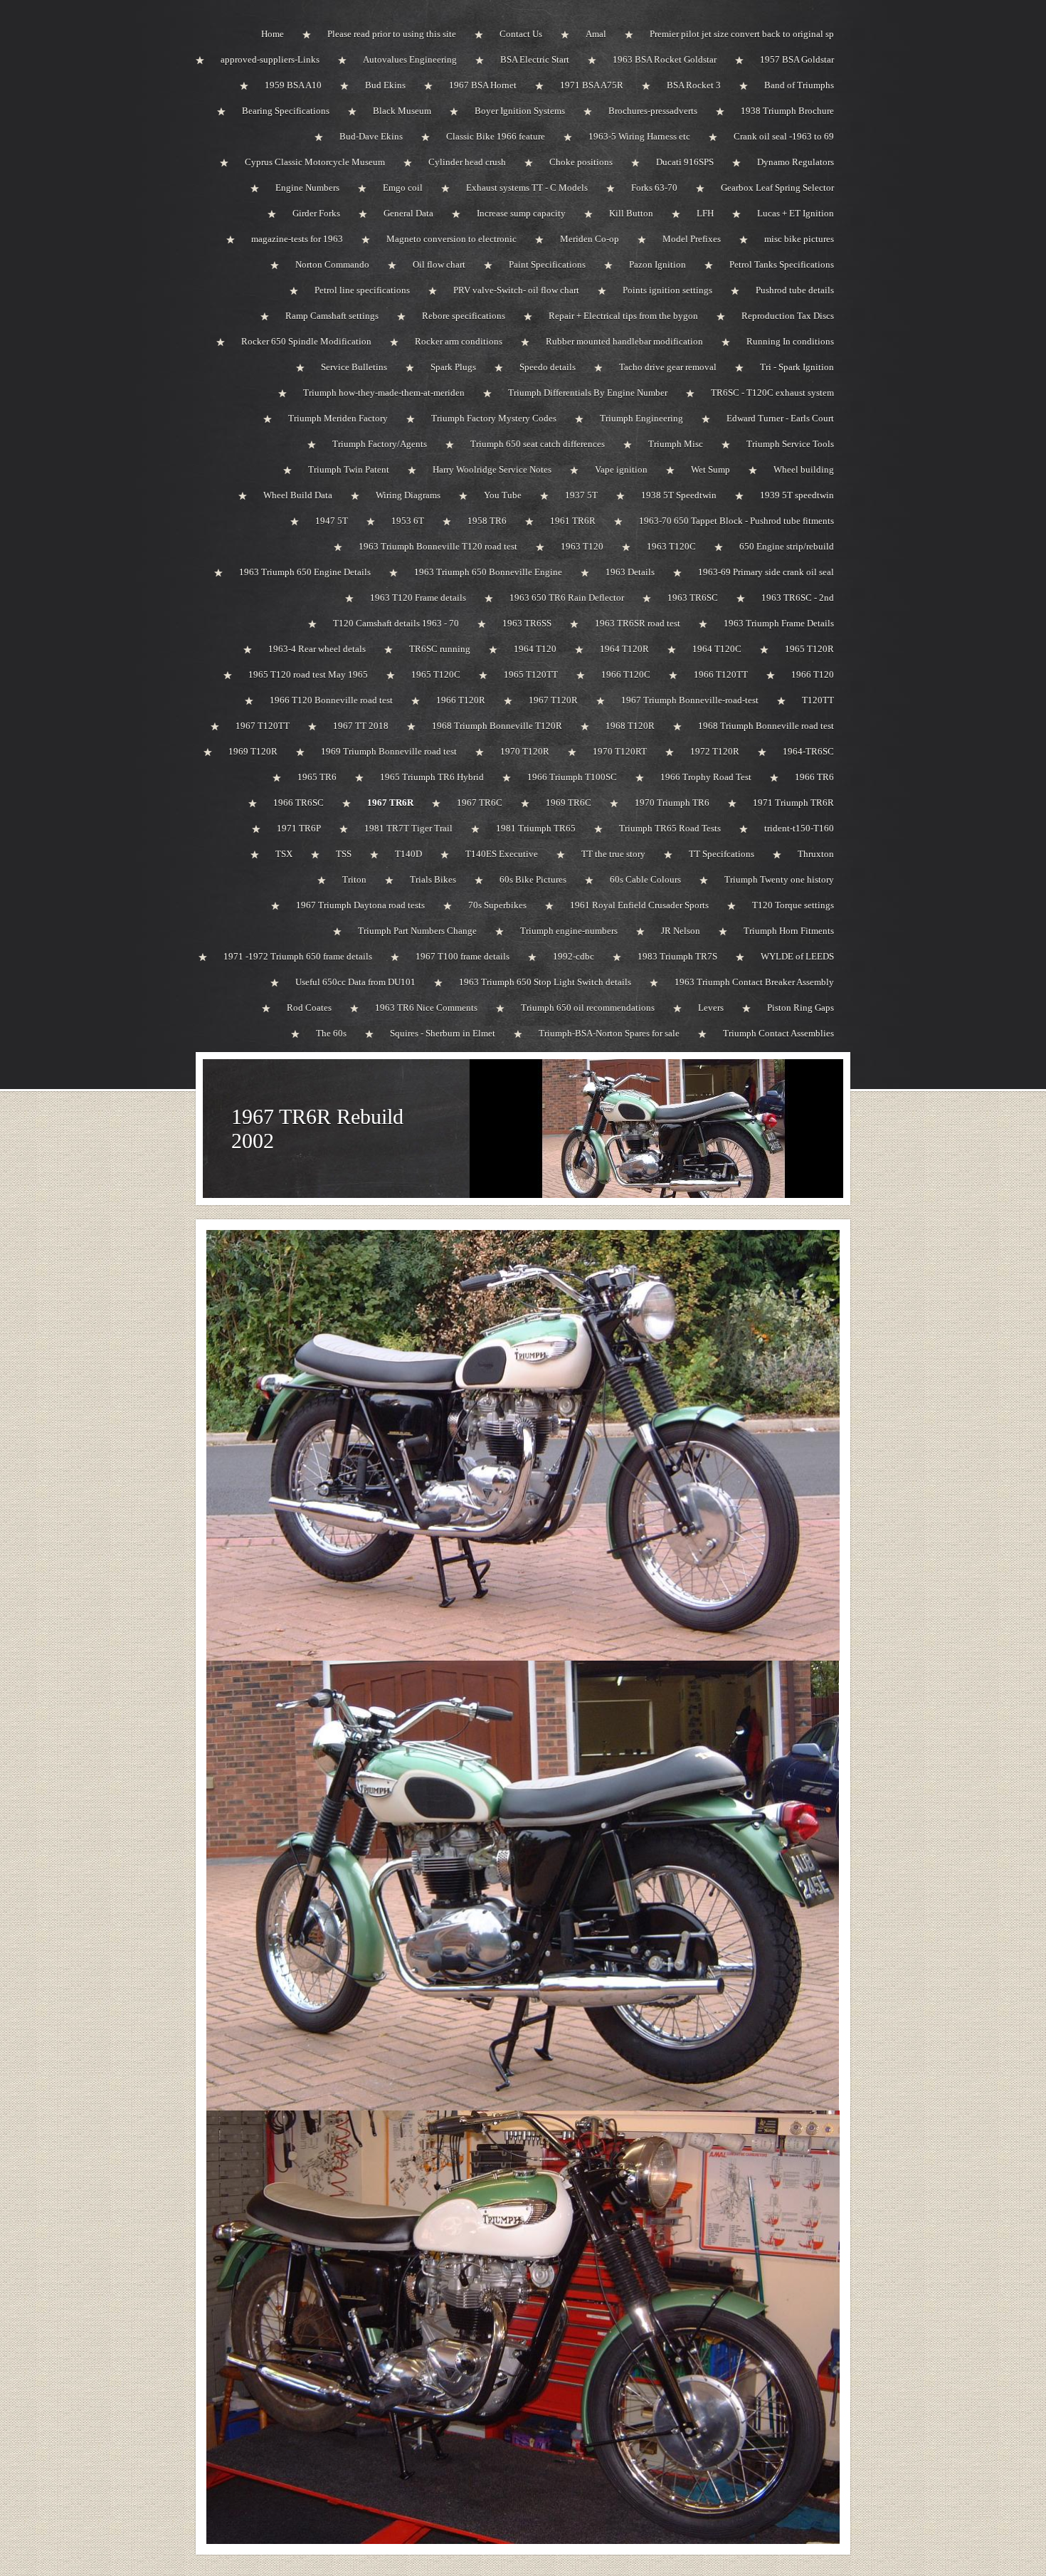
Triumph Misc (676, 444)
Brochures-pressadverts (653, 111)
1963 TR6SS (527, 623)
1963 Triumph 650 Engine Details (305, 572)
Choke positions (581, 162)
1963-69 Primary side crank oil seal (766, 572)
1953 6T (408, 521)
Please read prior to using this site (392, 34)
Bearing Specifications (286, 111)
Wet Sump (710, 469)
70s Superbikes (497, 905)
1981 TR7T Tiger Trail (408, 828)
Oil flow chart (439, 264)
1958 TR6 (487, 521)
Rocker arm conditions (459, 341)
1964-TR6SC (808, 751)
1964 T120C (717, 649)
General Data (408, 213)
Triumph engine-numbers (569, 931)
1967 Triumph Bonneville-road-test (690, 700)
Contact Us (521, 34)
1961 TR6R (573, 521)
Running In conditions (790, 341)
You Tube (503, 495)
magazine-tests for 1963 (297, 239)
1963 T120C (671, 546)
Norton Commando (332, 264)
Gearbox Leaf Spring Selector (777, 188)
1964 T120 (535, 649)
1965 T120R (809, 649)
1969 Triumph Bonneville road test (389, 751)
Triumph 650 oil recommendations (588, 1008)
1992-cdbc (574, 956)
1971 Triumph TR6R (793, 803)
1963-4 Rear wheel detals (317, 649)
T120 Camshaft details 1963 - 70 (396, 623)
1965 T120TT (531, 674)
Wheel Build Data (298, 495)
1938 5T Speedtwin (679, 495)
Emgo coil (403, 188)
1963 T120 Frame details (418, 598)
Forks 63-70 (654, 188)
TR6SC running (440, 649)
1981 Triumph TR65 (536, 828)
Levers (711, 1008)
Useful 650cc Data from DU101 (355, 982)
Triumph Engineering (641, 418)
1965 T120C (436, 674)
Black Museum (402, 111)
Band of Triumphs (799, 85)
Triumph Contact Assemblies (778, 1033)
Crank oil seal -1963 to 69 (784, 136)
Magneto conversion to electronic (451, 239)
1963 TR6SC (693, 598)
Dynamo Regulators (796, 162)
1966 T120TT (721, 674)
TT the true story (613, 854)
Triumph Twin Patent (349, 469)
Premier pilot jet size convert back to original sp (742, 34)
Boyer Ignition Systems (520, 111)
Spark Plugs (453, 367)
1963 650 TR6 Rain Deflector (567, 598)
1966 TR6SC (299, 803)
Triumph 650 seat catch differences (538, 444)
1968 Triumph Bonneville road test (766, 726)
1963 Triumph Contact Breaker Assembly (754, 982)
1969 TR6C (569, 803)
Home (273, 34)
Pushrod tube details (795, 290)
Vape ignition (621, 469)
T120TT (818, 700)
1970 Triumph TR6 (672, 803)
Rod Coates (309, 1008)
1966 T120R (461, 700)
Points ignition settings (667, 290)
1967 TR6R (390, 803)
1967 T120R (553, 700)
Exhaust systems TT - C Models (527, 188)
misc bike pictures (799, 239)
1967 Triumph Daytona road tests (360, 905)
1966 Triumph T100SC (572, 777)
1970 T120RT (620, 751)
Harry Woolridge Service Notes (492, 469)
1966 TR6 (814, 777)
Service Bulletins (354, 367)
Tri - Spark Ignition (797, 367)
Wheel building (804, 469)
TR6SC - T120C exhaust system (772, 393)
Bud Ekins (385, 85)
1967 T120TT (263, 726)
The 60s (331, 1033)
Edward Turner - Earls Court (780, 418)
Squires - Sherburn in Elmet (443, 1033)
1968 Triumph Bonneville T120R (497, 726)
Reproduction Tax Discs (788, 316)
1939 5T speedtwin (797, 495)
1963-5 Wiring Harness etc (639, 136)
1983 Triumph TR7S (677, 956)
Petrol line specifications (362, 290)
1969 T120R (253, 751)
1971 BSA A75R (592, 85)
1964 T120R (624, 649)
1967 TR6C (480, 803)
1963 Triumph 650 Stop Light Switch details (545, 982)
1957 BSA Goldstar (797, 59)
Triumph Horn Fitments (789, 931)
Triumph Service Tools (790, 444)
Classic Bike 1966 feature (496, 136)
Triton (354, 879)
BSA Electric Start (535, 59)
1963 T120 (582, 546)
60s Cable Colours (645, 879)
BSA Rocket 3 (694, 85)
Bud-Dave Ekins (371, 136)
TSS (344, 854)
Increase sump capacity (521, 213)
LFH (705, 213)
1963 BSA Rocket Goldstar (665, 59)
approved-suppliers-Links (270, 59)
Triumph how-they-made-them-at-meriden (384, 393)
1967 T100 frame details (463, 956)
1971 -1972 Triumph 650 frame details (298, 956)
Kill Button (631, 213)
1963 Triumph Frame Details (779, 623)
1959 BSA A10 (293, 85)
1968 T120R (630, 726)
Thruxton (816, 854)
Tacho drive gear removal (668, 367)
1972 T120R (715, 751)
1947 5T (332, 521)
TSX (284, 854)
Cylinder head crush (467, 162)
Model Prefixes (692, 239)
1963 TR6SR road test (638, 623)
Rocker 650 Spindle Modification (306, 341)
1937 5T (581, 495)
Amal (596, 34)
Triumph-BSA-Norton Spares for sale (609, 1033)
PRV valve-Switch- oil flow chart (516, 290)
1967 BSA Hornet (483, 85)
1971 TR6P (299, 828)
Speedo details (548, 367)
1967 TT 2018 (361, 726)
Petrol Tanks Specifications (782, 264)
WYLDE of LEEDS (797, 956)
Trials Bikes (433, 879)
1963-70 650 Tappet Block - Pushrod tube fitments (736, 521)
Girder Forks (316, 213)
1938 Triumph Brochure (787, 111)
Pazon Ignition (657, 264)
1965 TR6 (317, 777)
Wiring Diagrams (408, 495)
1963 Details (630, 572)
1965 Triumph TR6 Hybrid (432, 777)
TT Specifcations (722, 854)
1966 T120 (813, 674)
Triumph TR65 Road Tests (670, 828)
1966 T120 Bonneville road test (331, 700)
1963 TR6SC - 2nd (798, 598)
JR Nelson (681, 931)
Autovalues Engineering (410, 59)
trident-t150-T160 (799, 828)
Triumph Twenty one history (779, 879)
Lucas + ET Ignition (796, 213)
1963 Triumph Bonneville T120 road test (438, 546)
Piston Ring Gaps (801, 1008)
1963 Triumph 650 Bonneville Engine (488, 572)
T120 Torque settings (793, 905)
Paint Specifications (547, 264)
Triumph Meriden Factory (338, 418)
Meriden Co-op (590, 239)
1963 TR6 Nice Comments (426, 1008)
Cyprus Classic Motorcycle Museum (315, 162)
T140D (408, 854)
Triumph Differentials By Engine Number (588, 393)
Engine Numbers (307, 188)
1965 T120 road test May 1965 (308, 674)
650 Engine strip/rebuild (787, 546)
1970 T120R (525, 751)
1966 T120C (626, 674)
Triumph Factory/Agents (380, 444)
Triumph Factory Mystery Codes (494, 418)
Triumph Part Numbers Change (417, 931)
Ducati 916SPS (685, 162)
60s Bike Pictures (533, 879)
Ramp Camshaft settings (332, 316)
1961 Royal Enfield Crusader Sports (639, 905)
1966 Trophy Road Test (706, 777)
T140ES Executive (502, 854)
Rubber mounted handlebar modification (624, 341)
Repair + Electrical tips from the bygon (623, 316)
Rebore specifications (464, 316)
